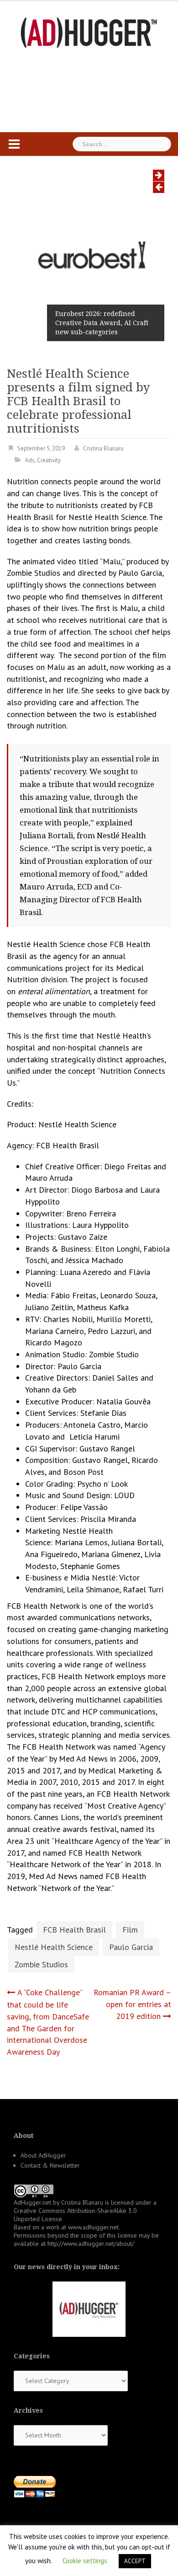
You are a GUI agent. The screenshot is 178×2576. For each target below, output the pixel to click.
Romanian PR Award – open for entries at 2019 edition (132, 2004)
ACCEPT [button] (135, 2561)
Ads (30, 460)
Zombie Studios (41, 1964)
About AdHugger (43, 2155)
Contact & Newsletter (50, 2165)
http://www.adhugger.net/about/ (91, 2244)
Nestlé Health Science (54, 1947)
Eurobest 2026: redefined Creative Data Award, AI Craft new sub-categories (102, 323)
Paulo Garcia (131, 1947)
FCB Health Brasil (74, 1930)
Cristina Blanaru (103, 448)
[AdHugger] (89, 32)
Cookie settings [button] (85, 2561)
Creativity (49, 460)
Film (130, 1930)
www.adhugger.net (93, 2227)
